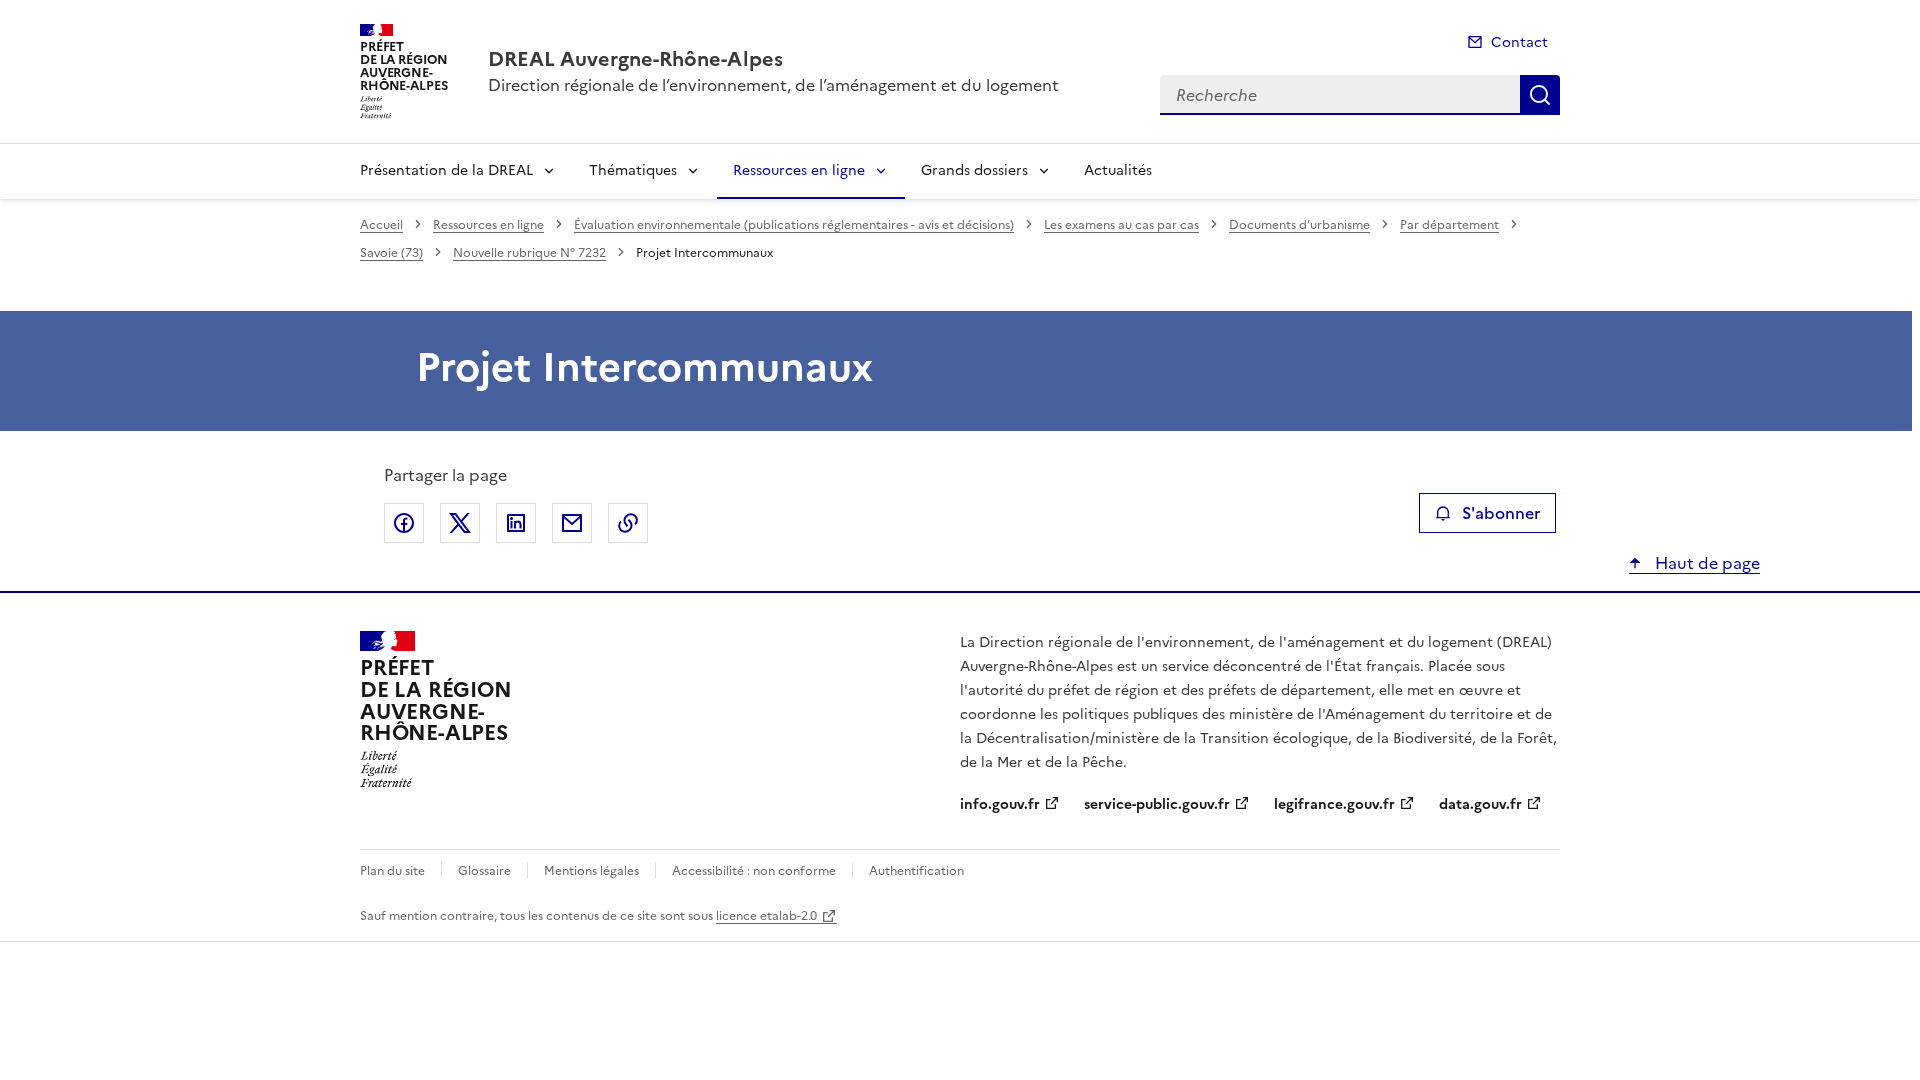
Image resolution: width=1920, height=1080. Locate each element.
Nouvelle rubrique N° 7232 (529, 253)
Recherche (1540, 95)
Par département (1449, 225)
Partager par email (572, 523)
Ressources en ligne (799, 170)
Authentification (916, 871)
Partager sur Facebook (404, 523)
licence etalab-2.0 (766, 916)
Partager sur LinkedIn (516, 523)
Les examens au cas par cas (1121, 225)
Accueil (381, 225)
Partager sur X (460, 523)
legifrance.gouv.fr (1334, 804)
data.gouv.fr (1480, 804)
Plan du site (392, 871)
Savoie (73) (391, 253)
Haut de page (1705, 563)
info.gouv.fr (1000, 804)
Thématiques (633, 170)
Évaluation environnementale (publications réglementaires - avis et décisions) (794, 225)
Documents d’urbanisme (1299, 225)
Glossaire (484, 871)
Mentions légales (591, 871)
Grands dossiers (974, 170)
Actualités (1118, 170)
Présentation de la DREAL (446, 170)
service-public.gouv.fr (1157, 804)
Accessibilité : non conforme (754, 871)
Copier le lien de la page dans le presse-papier (628, 523)
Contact (1519, 42)
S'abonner (1501, 513)
